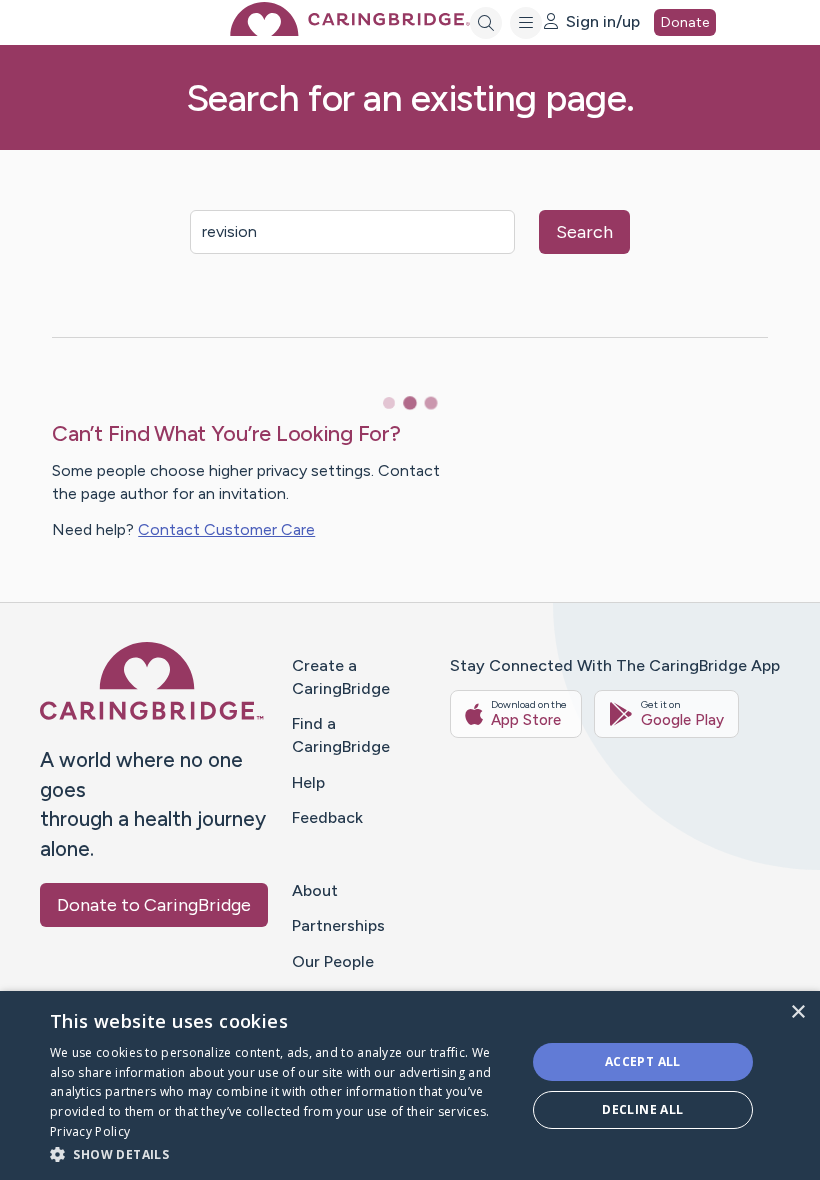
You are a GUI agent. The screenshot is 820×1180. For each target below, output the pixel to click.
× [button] (797, 1012)
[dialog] (410, 1085)
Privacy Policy (90, 1131)
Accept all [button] (643, 1061)
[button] (281, 1153)
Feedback (327, 817)
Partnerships (338, 925)
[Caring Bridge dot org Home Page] (350, 30)
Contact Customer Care (226, 529)
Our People (333, 961)
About (315, 890)
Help (308, 782)
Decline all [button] (642, 1109)
